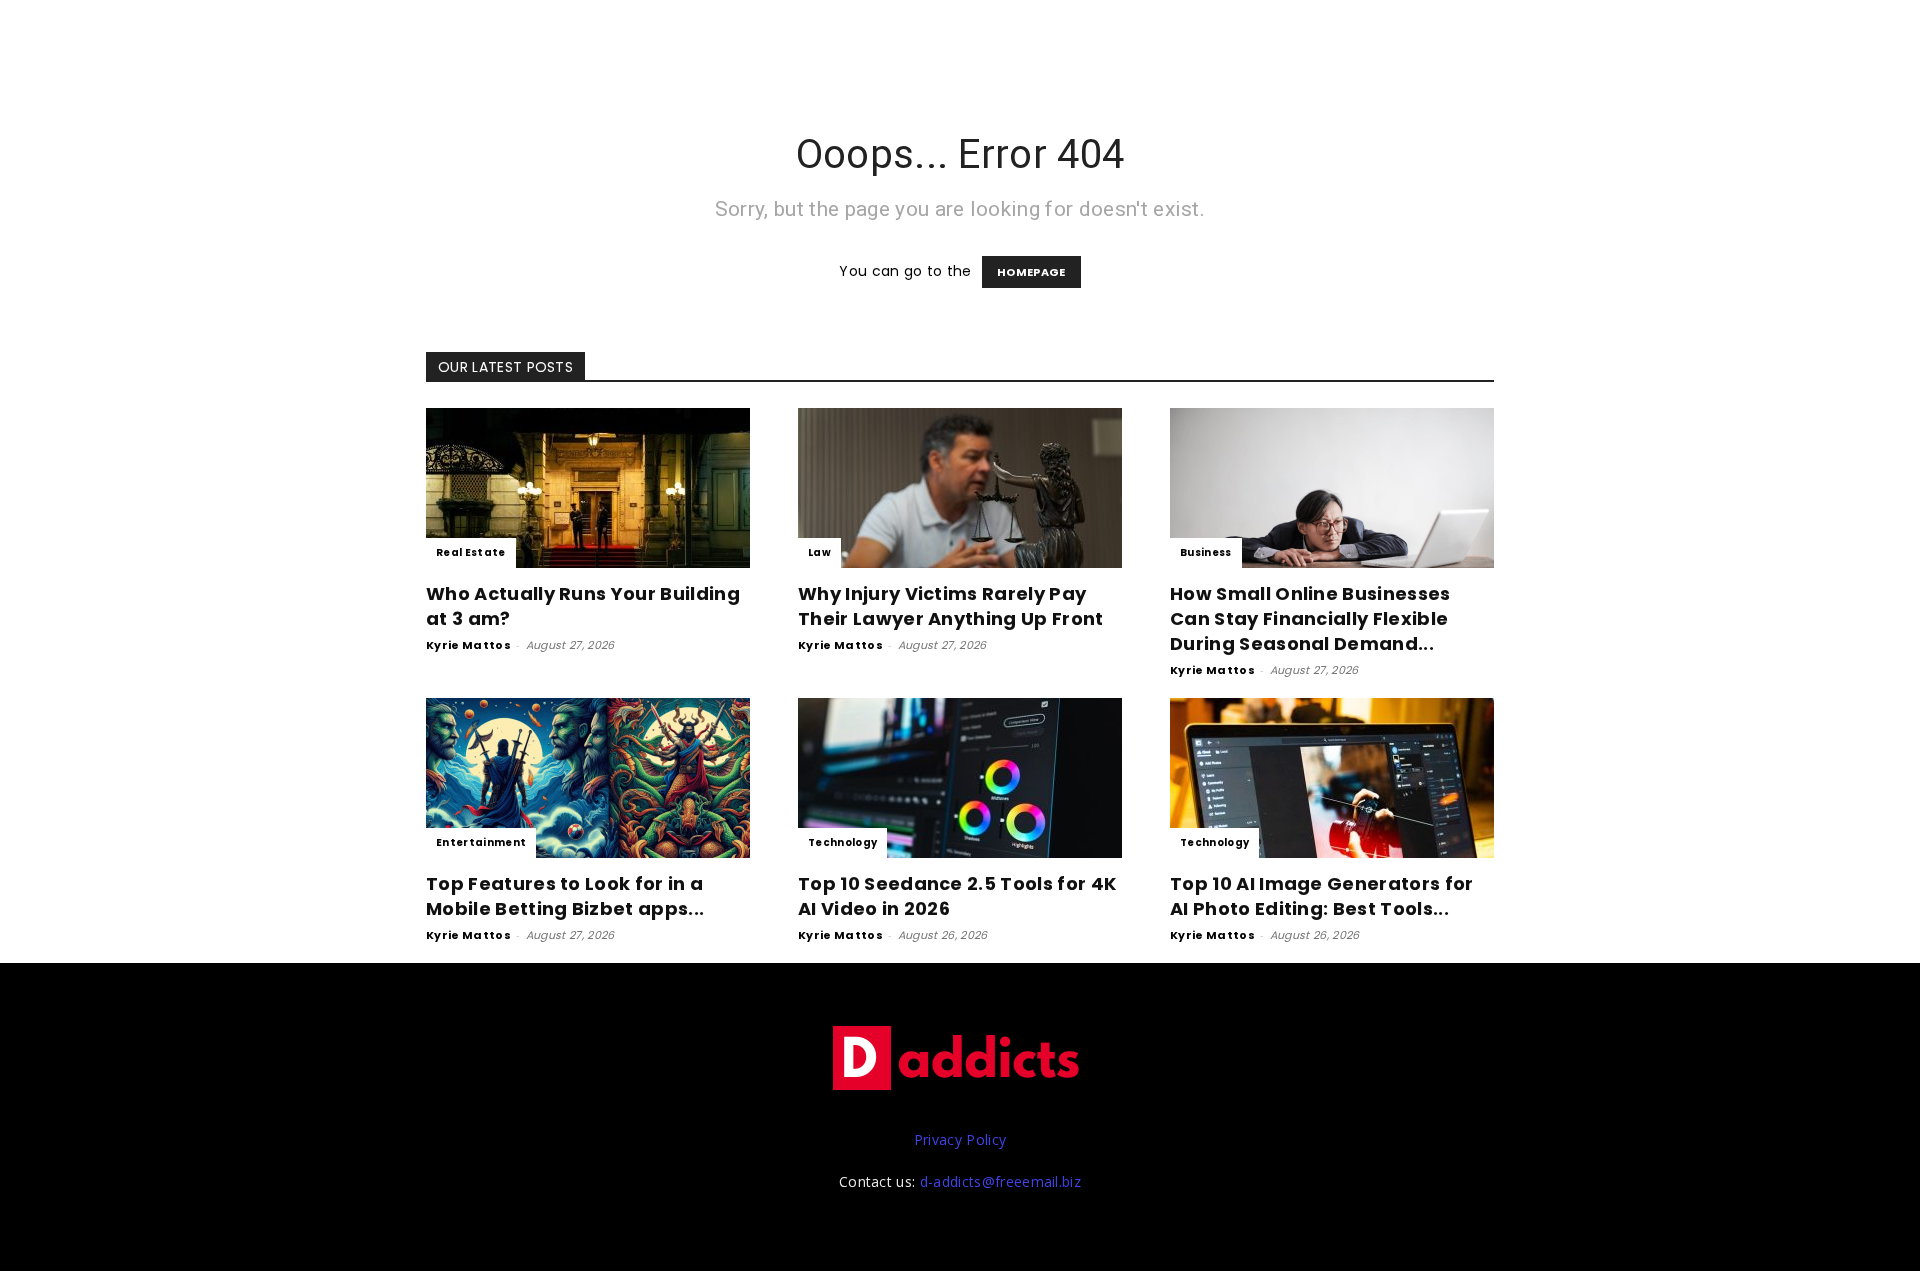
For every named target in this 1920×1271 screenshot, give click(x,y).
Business (1206, 552)
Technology (842, 842)
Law (819, 552)
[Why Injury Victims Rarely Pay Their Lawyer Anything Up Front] (960, 488)
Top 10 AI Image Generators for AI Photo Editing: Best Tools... (1322, 896)
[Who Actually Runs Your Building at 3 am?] (588, 488)
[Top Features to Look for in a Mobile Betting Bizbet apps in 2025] (588, 778)
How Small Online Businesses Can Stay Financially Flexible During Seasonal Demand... (1310, 618)
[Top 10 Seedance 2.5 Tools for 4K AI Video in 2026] (960, 778)
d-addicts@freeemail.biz (1000, 1181)
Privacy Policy (960, 1139)
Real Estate (471, 552)
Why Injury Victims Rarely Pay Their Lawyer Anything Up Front (951, 606)
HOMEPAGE (1031, 272)
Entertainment (481, 842)
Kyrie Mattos (468, 645)
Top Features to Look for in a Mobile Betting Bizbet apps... (565, 896)
